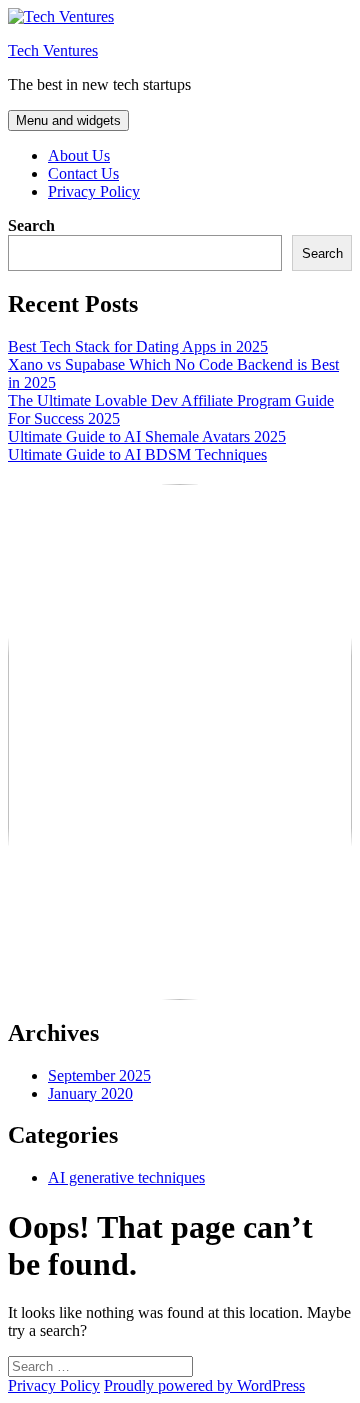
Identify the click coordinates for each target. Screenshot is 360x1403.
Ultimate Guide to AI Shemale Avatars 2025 (147, 436)
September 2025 (99, 1075)
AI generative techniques (126, 1177)
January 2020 (90, 1093)
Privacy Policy (94, 191)
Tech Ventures (53, 50)
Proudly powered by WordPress (204, 1385)
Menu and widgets (68, 120)
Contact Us (83, 173)
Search (31, 225)
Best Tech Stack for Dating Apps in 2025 (138, 346)
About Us (79, 155)
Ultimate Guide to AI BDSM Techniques (137, 454)
